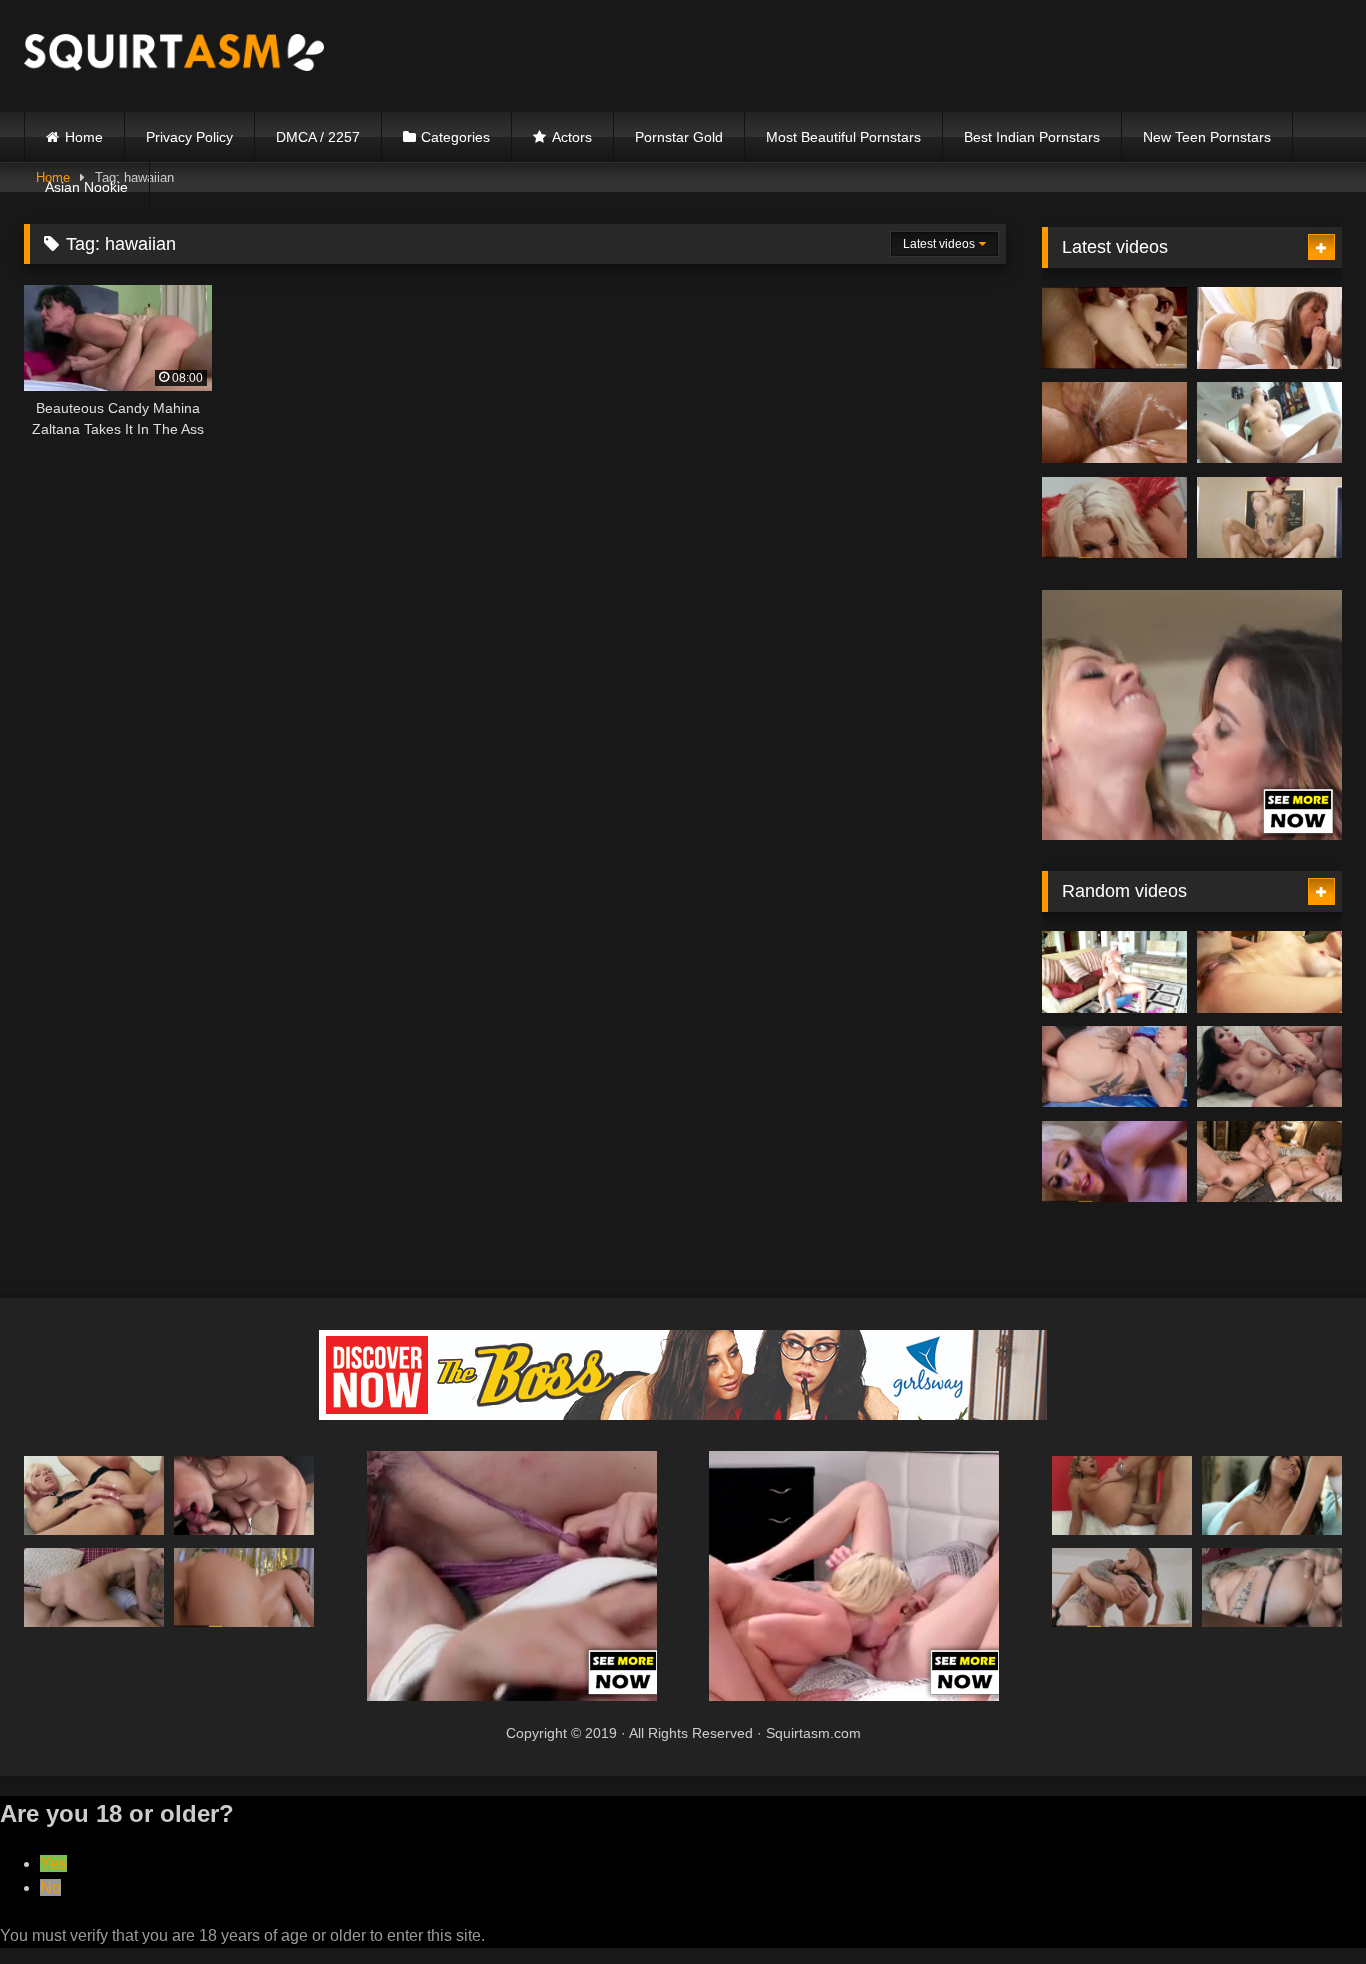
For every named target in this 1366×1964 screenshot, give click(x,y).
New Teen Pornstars (1207, 137)
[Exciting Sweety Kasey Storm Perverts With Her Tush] (94, 1495)
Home (84, 137)
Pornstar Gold (679, 137)
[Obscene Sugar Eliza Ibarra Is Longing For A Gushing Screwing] (1269, 423)
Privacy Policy (189, 137)
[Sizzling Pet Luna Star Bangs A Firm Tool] (1122, 1587)
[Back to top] (1304, 1904)
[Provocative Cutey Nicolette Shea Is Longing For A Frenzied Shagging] (1114, 518)
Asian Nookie (86, 187)
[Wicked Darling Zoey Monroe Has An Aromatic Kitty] (1114, 423)
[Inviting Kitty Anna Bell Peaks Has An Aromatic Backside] (1269, 518)
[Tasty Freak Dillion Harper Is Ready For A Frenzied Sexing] (1269, 1162)
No (50, 1887)
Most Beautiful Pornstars (843, 137)
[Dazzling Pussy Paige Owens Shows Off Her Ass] (1269, 328)
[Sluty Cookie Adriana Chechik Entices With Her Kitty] (1272, 1495)
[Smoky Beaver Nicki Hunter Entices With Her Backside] (1114, 328)
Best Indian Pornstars (1032, 137)
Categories (455, 137)
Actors (572, 137)
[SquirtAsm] (174, 55)
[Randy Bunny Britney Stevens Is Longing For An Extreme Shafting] (1122, 1495)
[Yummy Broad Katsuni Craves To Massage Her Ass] (1269, 972)
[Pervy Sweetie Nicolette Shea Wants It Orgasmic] (1114, 1162)
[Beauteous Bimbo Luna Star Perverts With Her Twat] (244, 1587)
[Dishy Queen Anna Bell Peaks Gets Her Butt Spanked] (1114, 1067)
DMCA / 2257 (318, 137)
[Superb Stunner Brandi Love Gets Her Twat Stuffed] (1114, 972)
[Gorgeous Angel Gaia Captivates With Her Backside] (1269, 1067)
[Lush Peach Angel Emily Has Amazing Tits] (1272, 1587)
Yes (53, 1863)
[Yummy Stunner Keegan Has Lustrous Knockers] (244, 1495)
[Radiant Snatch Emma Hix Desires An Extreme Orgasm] (94, 1587)
